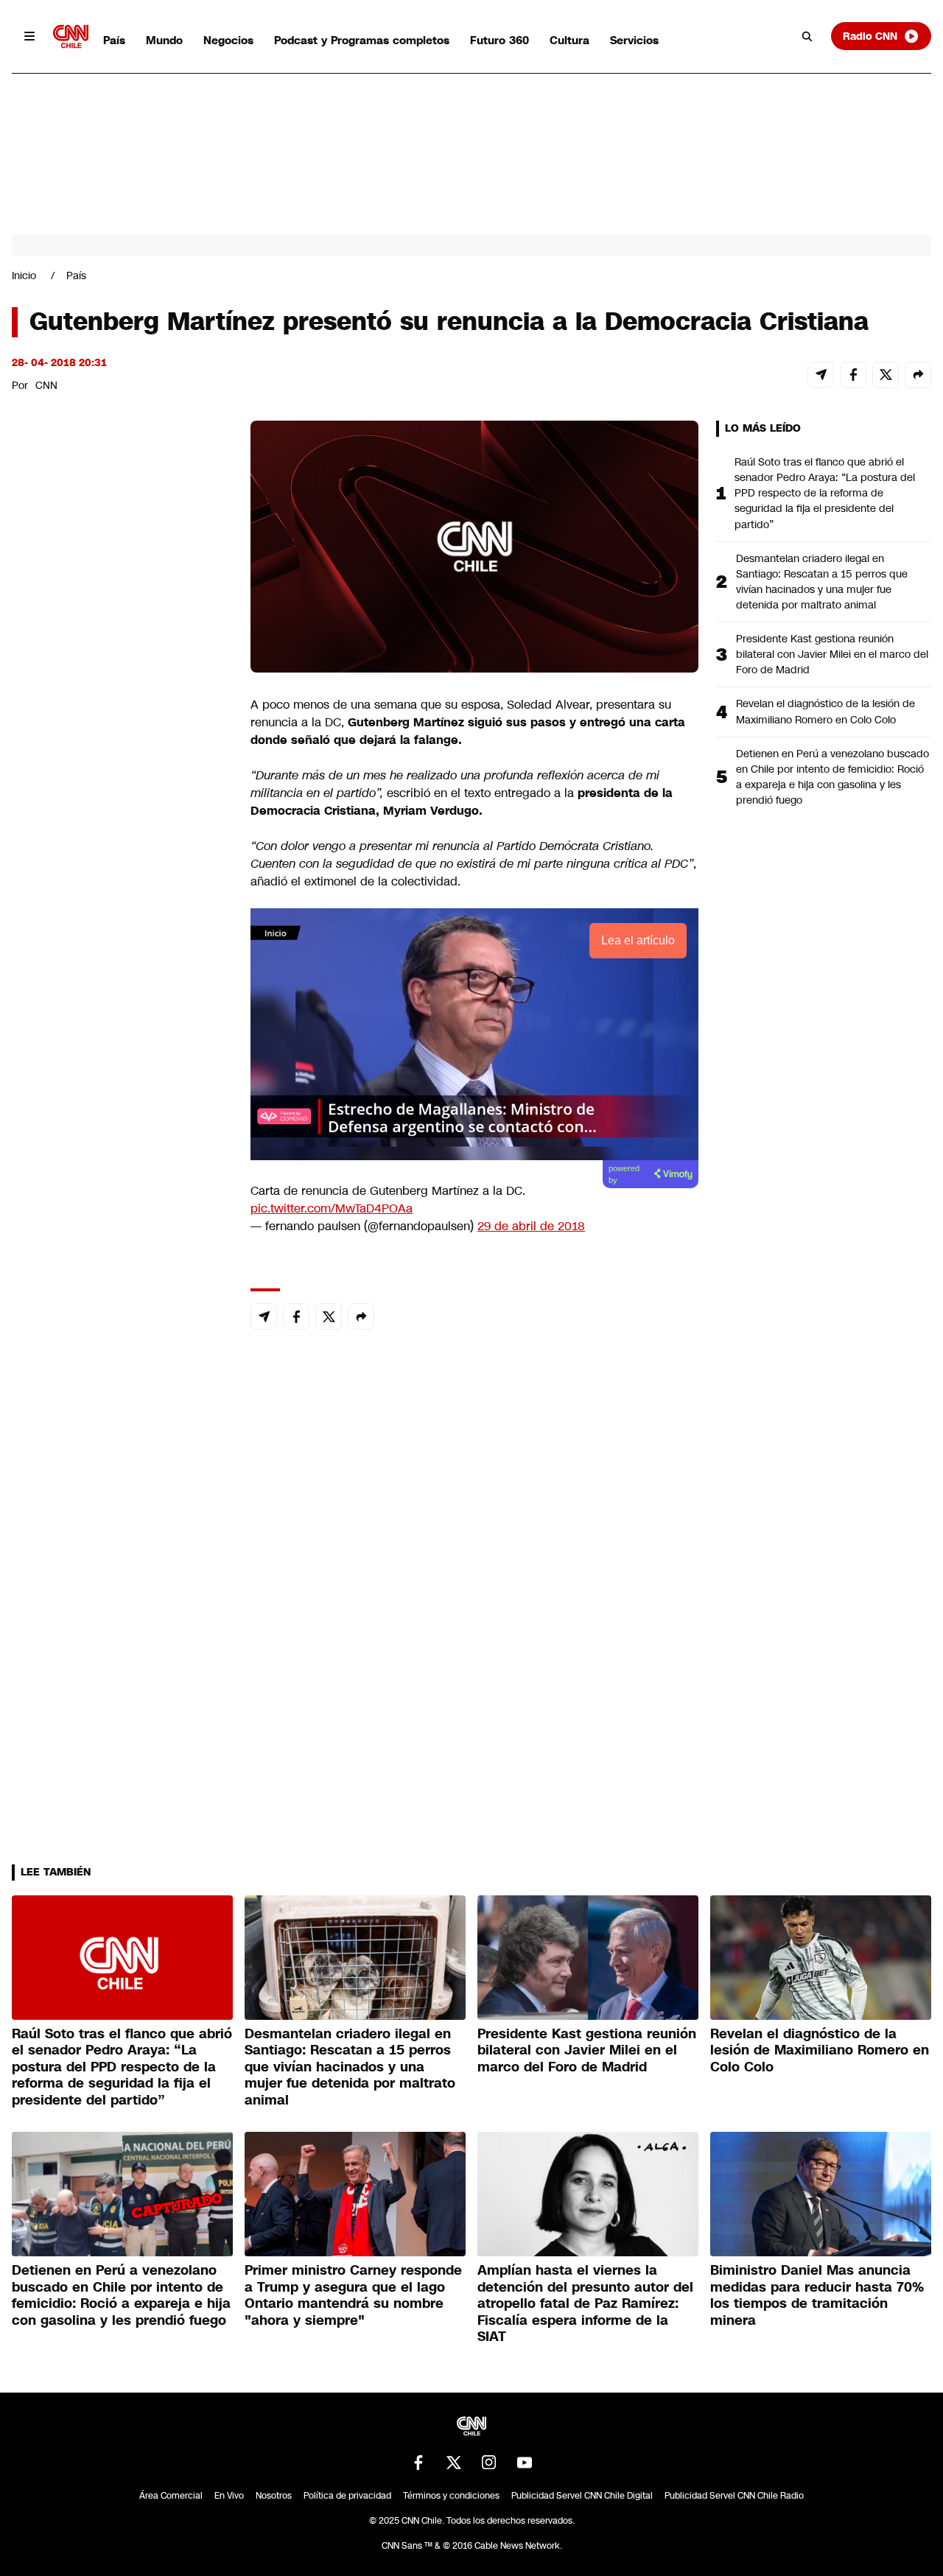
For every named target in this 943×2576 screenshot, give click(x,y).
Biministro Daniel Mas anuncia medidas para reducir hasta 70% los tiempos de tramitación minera (817, 2295)
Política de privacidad (347, 2496)
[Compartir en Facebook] (853, 375)
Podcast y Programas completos (362, 40)
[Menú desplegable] (29, 36)
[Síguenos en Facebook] (418, 2463)
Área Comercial (171, 2496)
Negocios (228, 40)
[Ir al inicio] (71, 36)
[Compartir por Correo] (821, 375)
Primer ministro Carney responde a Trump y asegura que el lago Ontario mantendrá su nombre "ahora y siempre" (353, 2295)
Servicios (634, 40)
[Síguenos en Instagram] (489, 2463)
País (114, 40)
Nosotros (274, 2496)
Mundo (164, 40)
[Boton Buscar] (807, 36)
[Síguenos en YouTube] (525, 2463)
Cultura (569, 40)
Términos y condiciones (451, 2496)
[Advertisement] (122, 1265)
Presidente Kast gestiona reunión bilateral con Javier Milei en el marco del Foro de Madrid (832, 654)
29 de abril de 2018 (531, 1226)
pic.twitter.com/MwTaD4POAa (332, 1208)
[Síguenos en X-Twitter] (454, 2463)
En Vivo (229, 2496)
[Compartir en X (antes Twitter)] (886, 375)
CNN (46, 385)
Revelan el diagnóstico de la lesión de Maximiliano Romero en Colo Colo (825, 711)
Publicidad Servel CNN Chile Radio (734, 2496)
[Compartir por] (918, 375)
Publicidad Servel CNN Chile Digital (582, 2496)
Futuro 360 (499, 40)
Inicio (24, 276)
